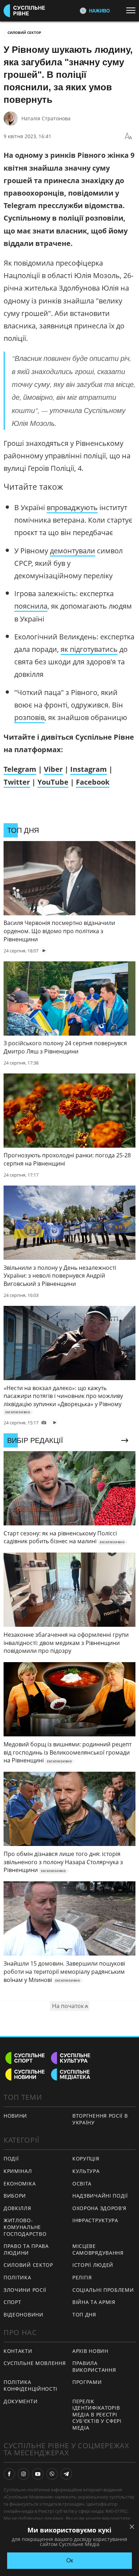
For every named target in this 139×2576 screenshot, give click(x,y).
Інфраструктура (95, 2220)
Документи (20, 2401)
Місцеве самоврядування (98, 2249)
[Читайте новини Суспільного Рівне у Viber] (52, 2474)
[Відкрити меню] (133, 10)
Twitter (17, 782)
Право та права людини (26, 2249)
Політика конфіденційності (30, 2385)
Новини (15, 2116)
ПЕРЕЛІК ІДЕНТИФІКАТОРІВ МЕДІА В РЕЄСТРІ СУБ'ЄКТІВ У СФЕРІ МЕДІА (97, 2414)
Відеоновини (24, 2315)
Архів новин (90, 2351)
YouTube (53, 782)
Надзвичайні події (100, 2196)
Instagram (89, 769)
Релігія (82, 2277)
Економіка (20, 2183)
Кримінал (18, 2171)
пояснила (31, 606)
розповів (29, 717)
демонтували (73, 551)
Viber (53, 769)
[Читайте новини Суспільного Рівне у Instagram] (24, 2474)
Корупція (86, 2159)
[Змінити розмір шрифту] (128, 136)
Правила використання (94, 2366)
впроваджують (72, 507)
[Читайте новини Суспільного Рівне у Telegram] (66, 2474)
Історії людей (93, 2265)
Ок (70, 2560)
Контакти (18, 2351)
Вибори (15, 2196)
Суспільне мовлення (35, 2363)
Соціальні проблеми (103, 2290)
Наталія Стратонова (46, 118)
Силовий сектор (24, 32)
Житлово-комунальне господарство (25, 2227)
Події (11, 2159)
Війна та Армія (94, 2302)
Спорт (12, 2302)
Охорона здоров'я (99, 2208)
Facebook (93, 782)
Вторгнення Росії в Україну (100, 2119)
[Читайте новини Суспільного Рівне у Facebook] (9, 2474)
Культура (86, 2171)
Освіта (82, 2183)
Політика (17, 2277)
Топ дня (84, 2315)
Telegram (20, 769)
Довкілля (17, 2208)
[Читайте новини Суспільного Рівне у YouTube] (38, 2474)
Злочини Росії (25, 2290)
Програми (87, 2382)
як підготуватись (89, 649)
